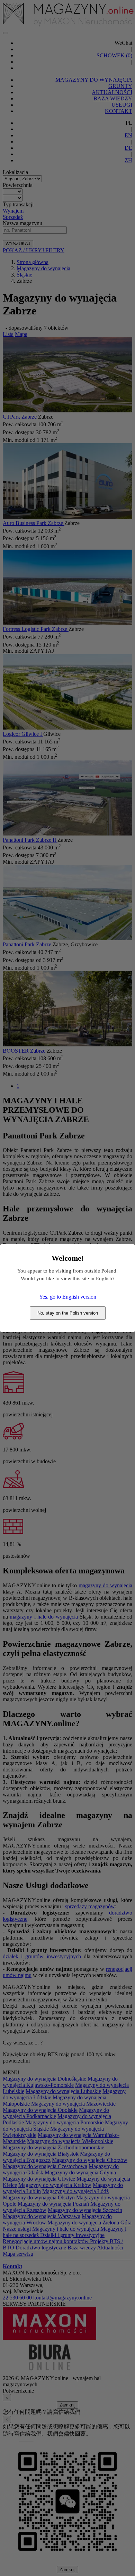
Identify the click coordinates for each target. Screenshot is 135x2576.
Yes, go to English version (68, 1297)
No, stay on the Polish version (68, 1313)
